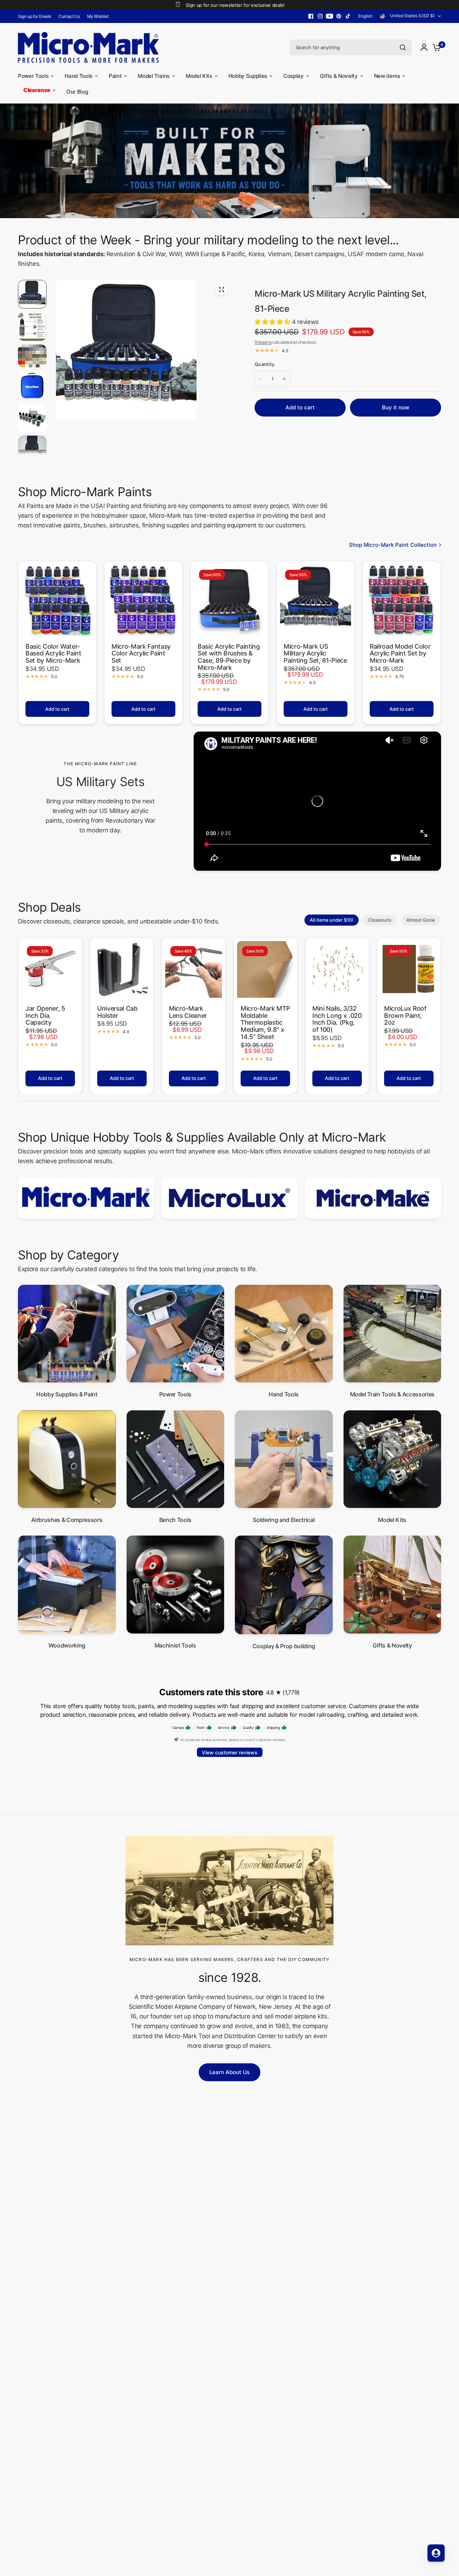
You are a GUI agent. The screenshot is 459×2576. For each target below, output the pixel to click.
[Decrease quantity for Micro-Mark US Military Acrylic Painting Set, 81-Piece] (261, 379)
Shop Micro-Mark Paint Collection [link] (393, 545)
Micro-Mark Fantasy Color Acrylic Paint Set (141, 654)
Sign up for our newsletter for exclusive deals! (235, 5)
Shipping (263, 342)
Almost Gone (421, 920)
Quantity (264, 364)
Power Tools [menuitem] (33, 76)
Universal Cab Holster (117, 1012)
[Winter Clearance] (229, 161)
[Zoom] (222, 290)
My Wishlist (98, 16)
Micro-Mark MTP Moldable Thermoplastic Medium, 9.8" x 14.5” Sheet (265, 1023)
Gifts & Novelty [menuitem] (339, 76)
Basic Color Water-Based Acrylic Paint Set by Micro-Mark (53, 654)
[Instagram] (320, 16)
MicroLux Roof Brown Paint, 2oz (405, 1016)
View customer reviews (230, 1752)
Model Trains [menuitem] (154, 76)
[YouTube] (330, 16)
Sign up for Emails (35, 16)
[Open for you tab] (436, 2553)
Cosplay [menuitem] (294, 76)
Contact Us (69, 16)
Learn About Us (229, 2072)
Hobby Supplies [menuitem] (248, 76)
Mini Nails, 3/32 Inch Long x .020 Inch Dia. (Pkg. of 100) (337, 1019)
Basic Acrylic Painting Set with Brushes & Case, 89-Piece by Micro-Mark (229, 657)
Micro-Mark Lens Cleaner (188, 1012)
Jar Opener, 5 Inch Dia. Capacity (45, 1016)
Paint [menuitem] (115, 76)
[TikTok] (348, 16)
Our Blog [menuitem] (77, 92)
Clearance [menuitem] (37, 90)
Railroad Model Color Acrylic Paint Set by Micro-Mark (400, 654)
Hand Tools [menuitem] (79, 76)
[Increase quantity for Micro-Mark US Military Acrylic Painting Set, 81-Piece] (284, 379)
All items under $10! (332, 920)
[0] (435, 47)
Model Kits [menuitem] (199, 76)
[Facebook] (311, 16)
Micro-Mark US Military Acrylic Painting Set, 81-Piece (315, 654)
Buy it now (396, 407)
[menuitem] (36, 16)
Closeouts (380, 920)
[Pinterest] (339, 16)
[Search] (403, 47)
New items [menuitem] (387, 76)
